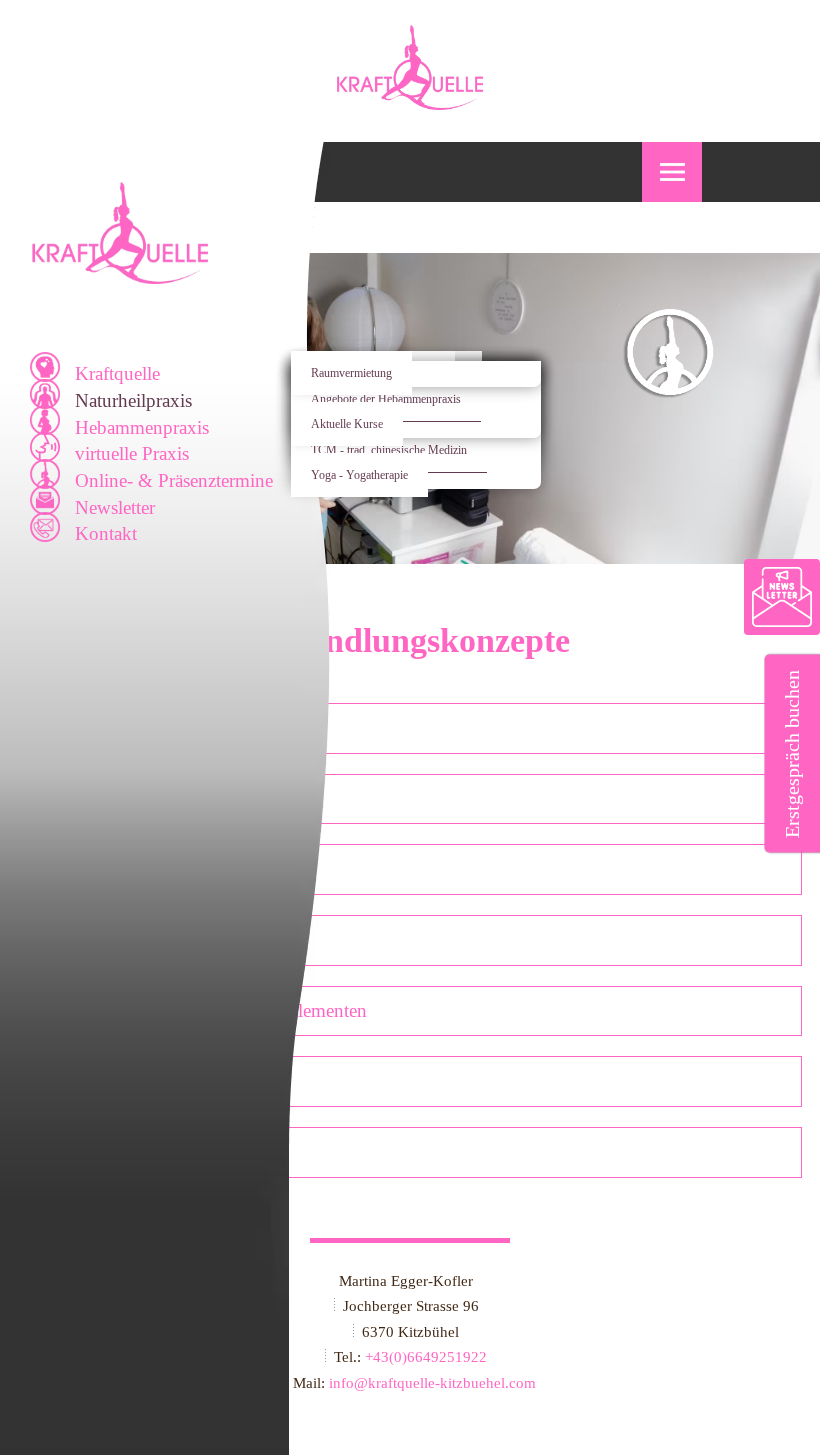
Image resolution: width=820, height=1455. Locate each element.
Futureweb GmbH (416, 1407)
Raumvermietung (351, 373)
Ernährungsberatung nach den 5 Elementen (201, 1010)
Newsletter (115, 507)
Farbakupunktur (98, 868)
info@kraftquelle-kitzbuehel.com (432, 1382)
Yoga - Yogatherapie (359, 475)
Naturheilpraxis (133, 400)
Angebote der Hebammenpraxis (386, 399)
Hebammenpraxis (142, 427)
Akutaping (77, 1080)
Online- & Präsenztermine (174, 480)
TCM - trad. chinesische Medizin (389, 450)
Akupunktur (83, 727)
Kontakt (106, 533)
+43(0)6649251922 (426, 1356)
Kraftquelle (117, 373)
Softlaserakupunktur (113, 798)
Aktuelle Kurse (347, 424)
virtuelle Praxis (132, 453)
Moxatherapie (88, 1151)
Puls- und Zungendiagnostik (145, 939)
